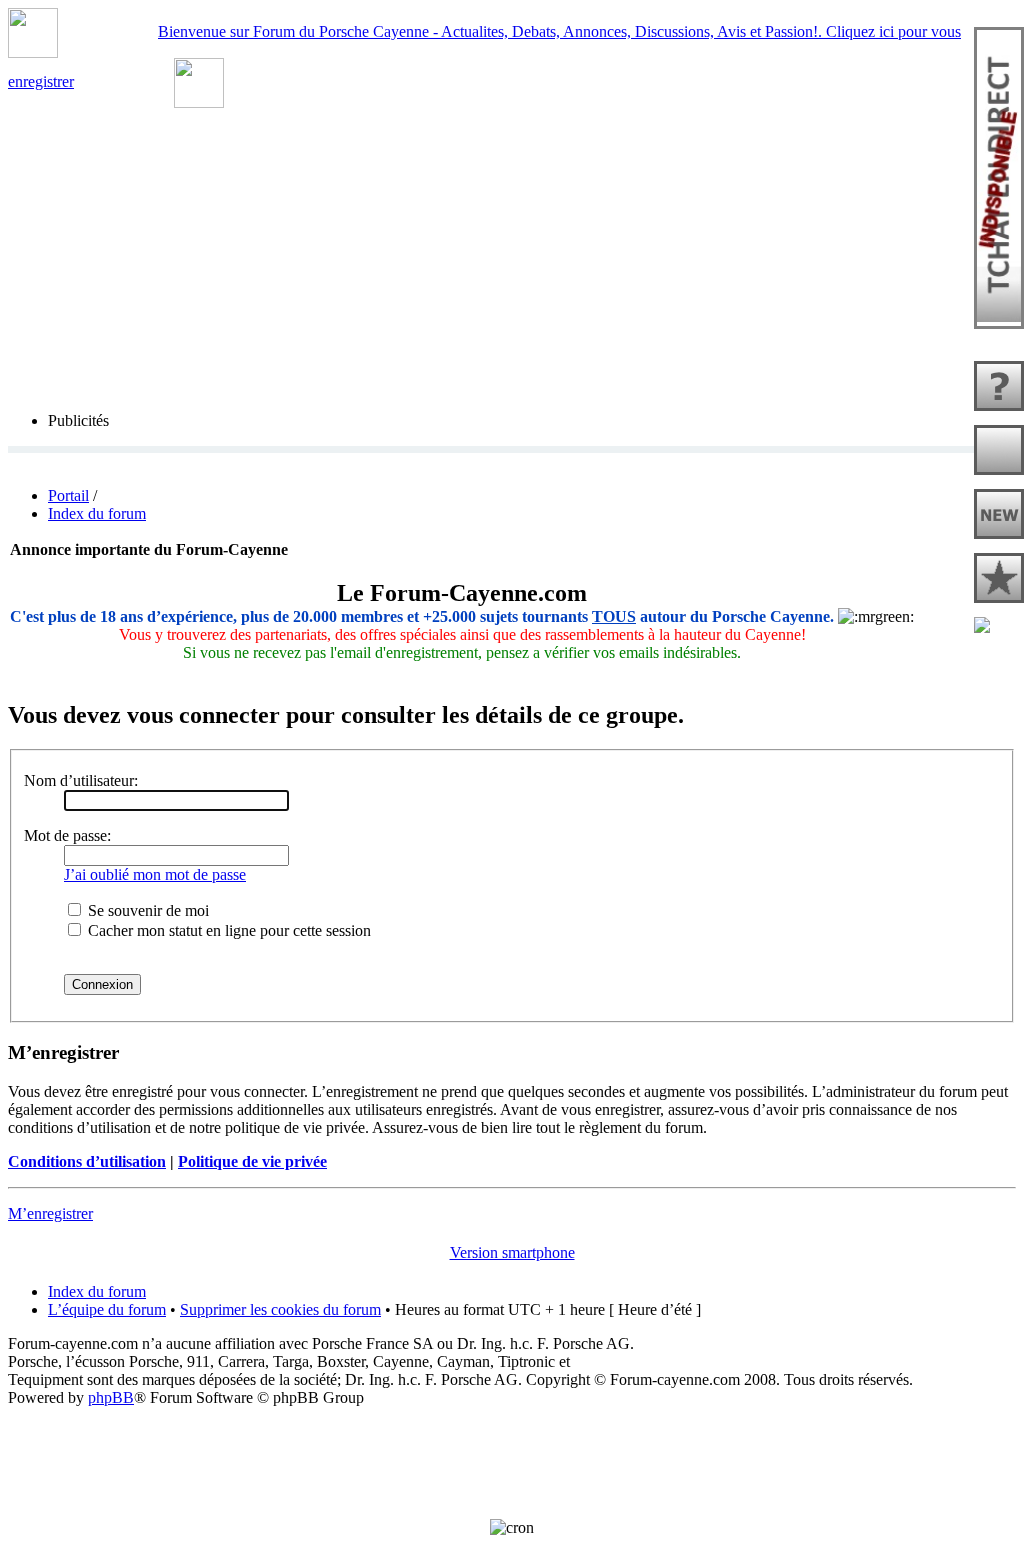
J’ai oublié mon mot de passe (155, 874)
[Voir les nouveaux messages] (999, 516)
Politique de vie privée (252, 1161)
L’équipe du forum (107, 1309)
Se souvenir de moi (146, 910)
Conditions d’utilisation (87, 1161)
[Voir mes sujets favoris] (999, 627)
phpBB (111, 1397)
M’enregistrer (50, 1213)
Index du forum (97, 513)
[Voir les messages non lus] (999, 452)
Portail (68, 495)
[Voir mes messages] (999, 580)
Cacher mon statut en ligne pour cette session (227, 930)
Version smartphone (512, 1252)
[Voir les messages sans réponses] (999, 388)
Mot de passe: (67, 835)
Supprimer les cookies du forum (280, 1309)
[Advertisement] (512, 1452)
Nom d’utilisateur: (81, 780)
